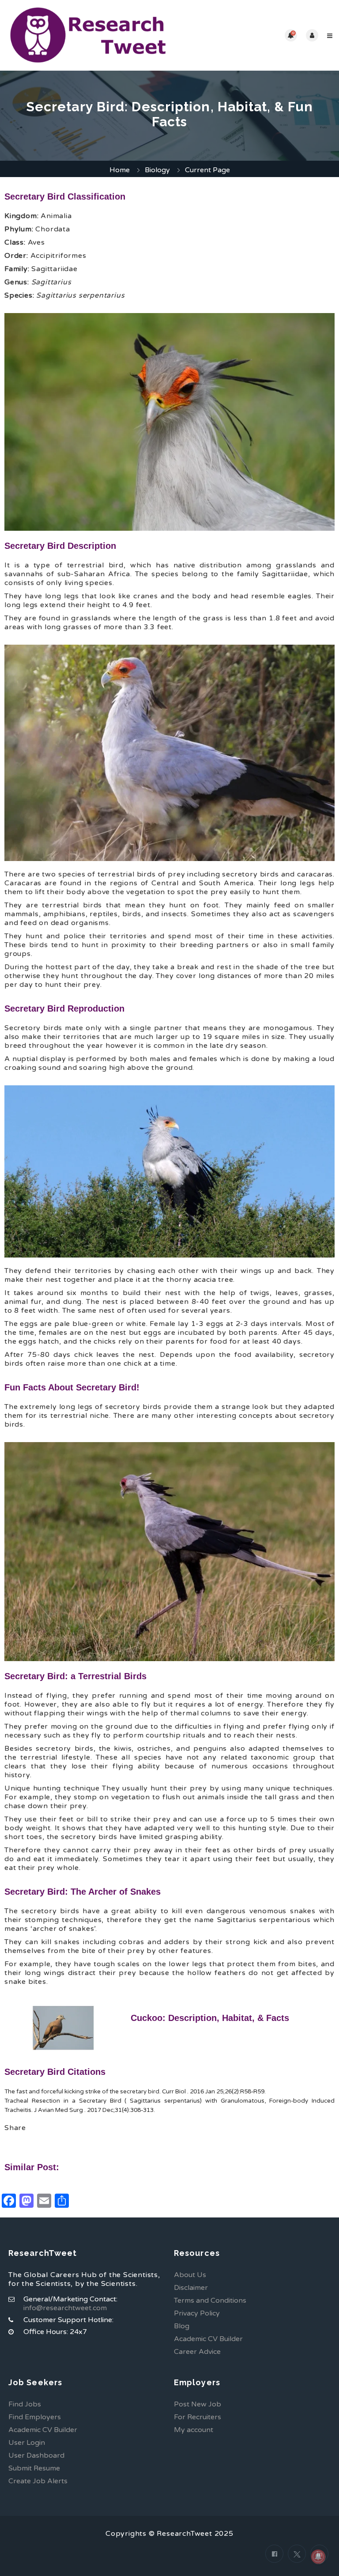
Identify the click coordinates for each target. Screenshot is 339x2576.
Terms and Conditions (210, 2300)
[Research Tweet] (88, 35)
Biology (157, 170)
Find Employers (35, 2417)
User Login (27, 2443)
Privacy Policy (197, 2313)
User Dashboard (36, 2455)
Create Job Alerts (38, 2481)
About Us (190, 2275)
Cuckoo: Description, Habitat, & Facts (210, 2018)
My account (194, 2430)
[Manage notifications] (318, 2557)
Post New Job (198, 2404)
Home (120, 170)
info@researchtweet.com (65, 2308)
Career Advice (197, 2352)
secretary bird (140, 2092)
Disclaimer (191, 2288)
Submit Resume (34, 2468)
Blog (182, 2326)
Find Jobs (25, 2404)
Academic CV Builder (208, 2339)
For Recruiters (198, 2417)
